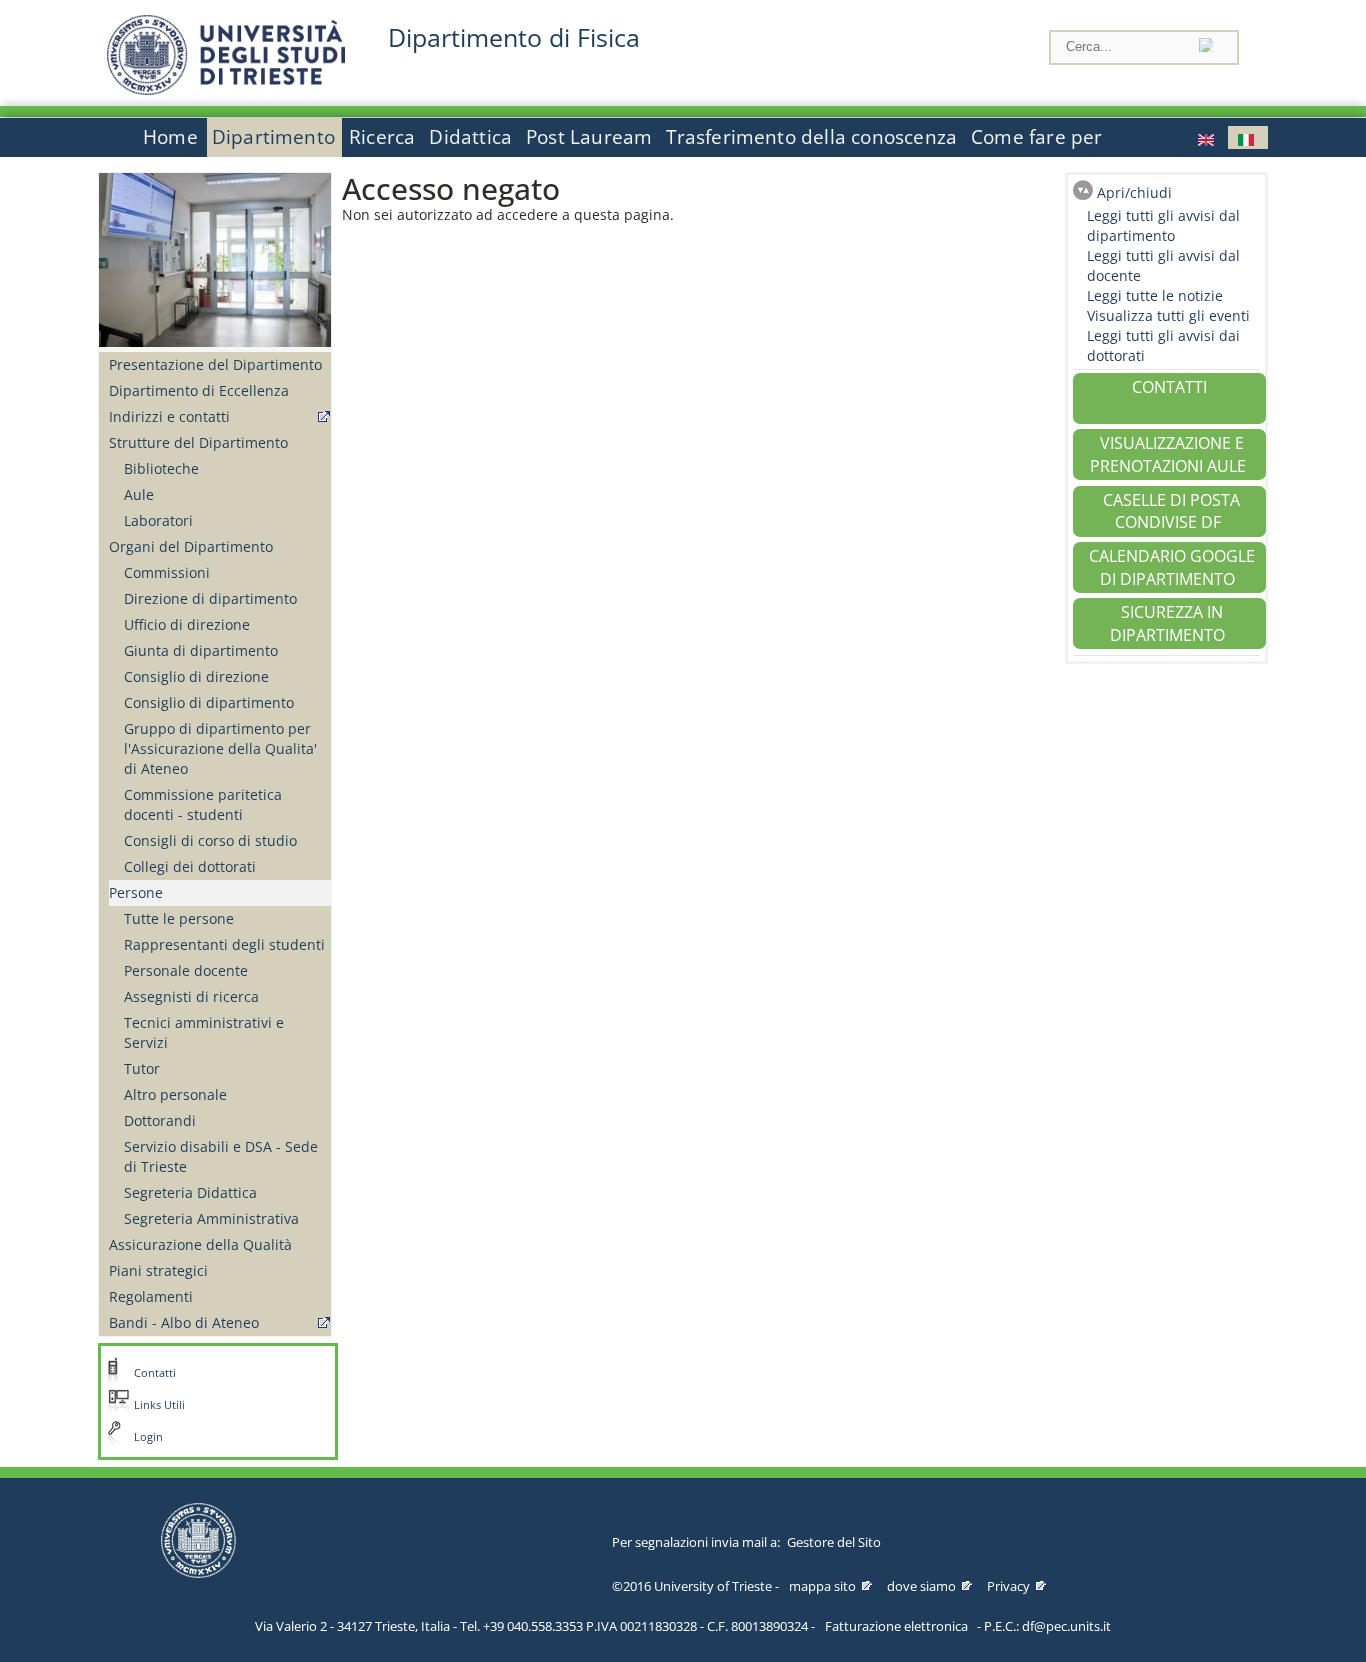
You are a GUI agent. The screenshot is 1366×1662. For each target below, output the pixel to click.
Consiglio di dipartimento (209, 702)
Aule (139, 494)
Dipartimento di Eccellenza (199, 390)
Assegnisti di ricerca (191, 996)
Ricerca (382, 137)
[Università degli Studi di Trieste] (226, 89)
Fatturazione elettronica (896, 1626)
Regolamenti (151, 1296)
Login (148, 1437)
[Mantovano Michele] (1208, 137)
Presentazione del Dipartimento (215, 364)
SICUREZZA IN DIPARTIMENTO (1167, 623)
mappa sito (822, 1586)
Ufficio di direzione (187, 624)
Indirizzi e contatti (169, 416)
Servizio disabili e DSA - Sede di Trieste (221, 1156)
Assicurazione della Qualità (200, 1244)
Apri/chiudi (1134, 192)
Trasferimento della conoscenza (811, 137)
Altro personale (175, 1094)
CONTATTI (1169, 387)
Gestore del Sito (834, 1542)
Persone (136, 892)
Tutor (142, 1068)
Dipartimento (273, 137)
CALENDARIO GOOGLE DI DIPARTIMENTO (1172, 567)
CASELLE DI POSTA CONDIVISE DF (1171, 511)
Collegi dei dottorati (190, 866)
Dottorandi (160, 1120)
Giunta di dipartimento (201, 650)
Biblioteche (161, 468)
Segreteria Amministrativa (211, 1218)
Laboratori (158, 520)
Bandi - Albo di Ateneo (184, 1322)
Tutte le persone (179, 918)
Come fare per (1036, 137)
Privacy (1008, 1586)
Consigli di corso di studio (210, 840)
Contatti (155, 1373)
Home (170, 137)
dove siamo (921, 1586)
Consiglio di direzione (196, 676)
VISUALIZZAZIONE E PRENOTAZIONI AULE (1168, 454)
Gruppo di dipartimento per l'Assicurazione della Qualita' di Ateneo (220, 748)
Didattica (470, 137)
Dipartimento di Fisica (514, 37)
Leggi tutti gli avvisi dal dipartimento (1163, 225)
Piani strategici (158, 1270)
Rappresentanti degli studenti (224, 944)
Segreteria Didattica (190, 1192)
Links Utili (159, 1405)
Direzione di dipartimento (210, 598)
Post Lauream (589, 137)
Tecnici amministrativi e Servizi (204, 1032)
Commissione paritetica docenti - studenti (203, 804)
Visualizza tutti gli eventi (1168, 315)
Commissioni (167, 572)
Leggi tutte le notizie (1155, 295)
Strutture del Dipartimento (198, 442)
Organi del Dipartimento (191, 546)
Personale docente (186, 970)
